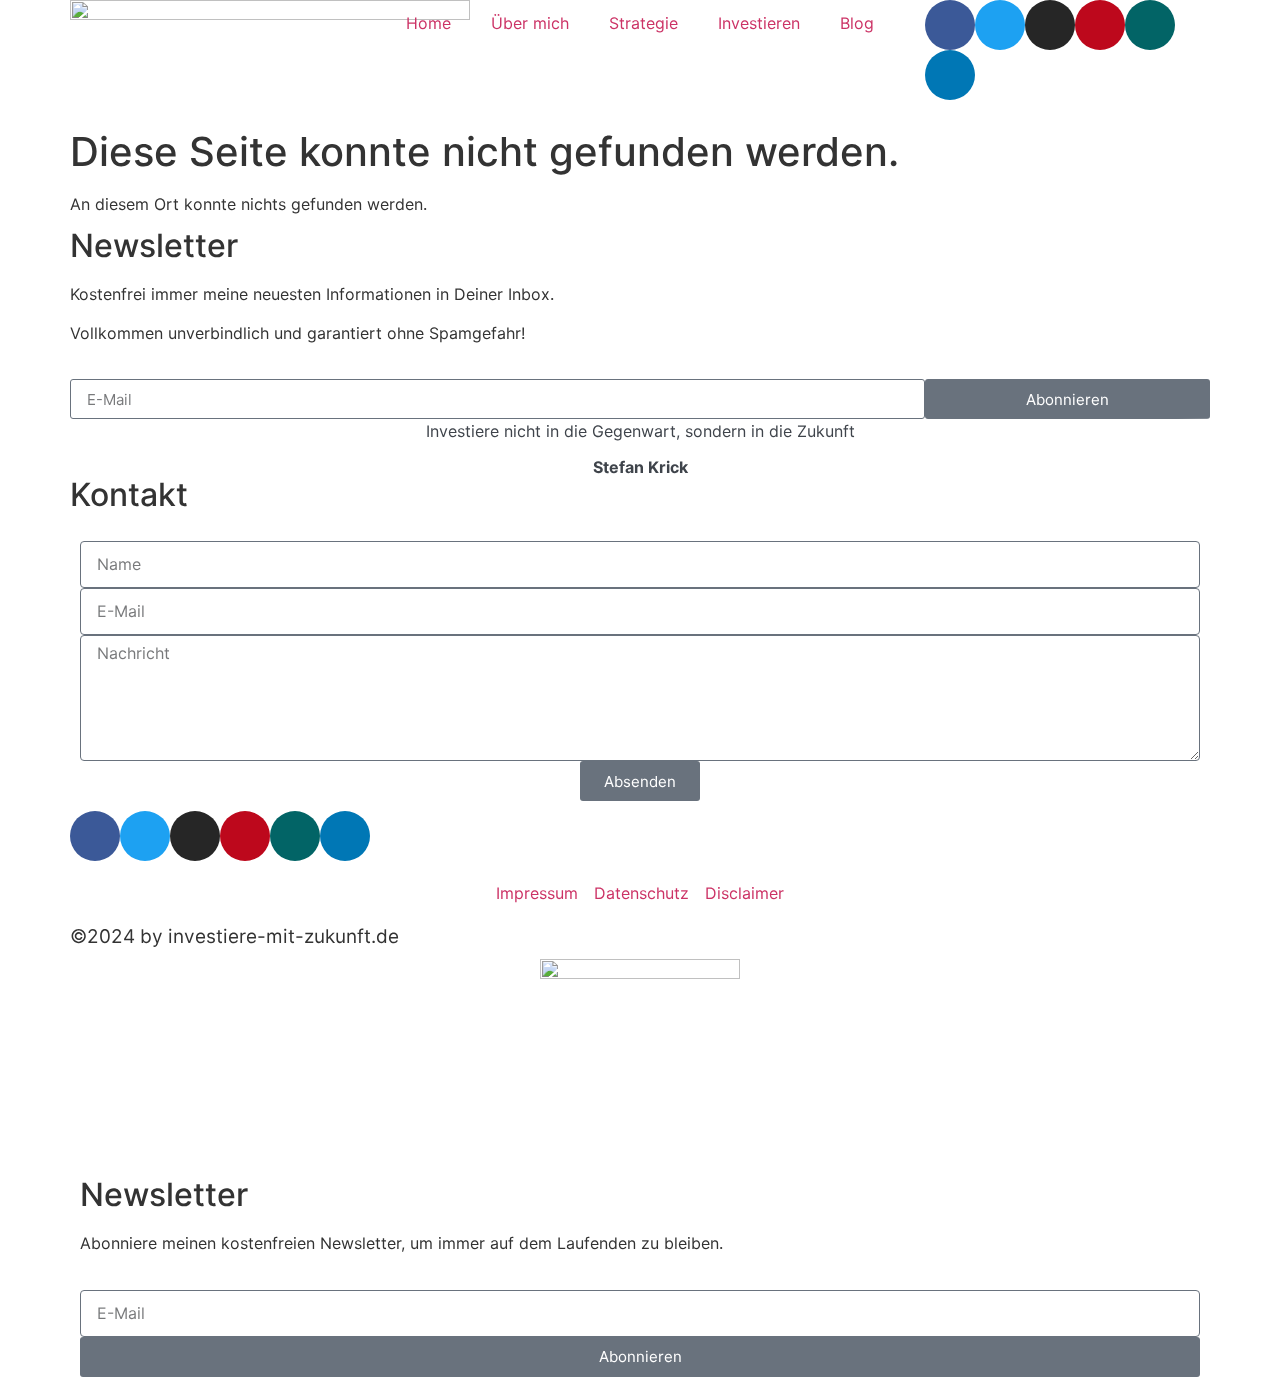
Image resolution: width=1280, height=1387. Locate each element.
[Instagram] (1050, 25)
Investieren (759, 23)
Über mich (530, 23)
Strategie (643, 23)
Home (428, 23)
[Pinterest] (1100, 25)
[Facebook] (950, 25)
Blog (857, 23)
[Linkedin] (950, 75)
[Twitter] (1000, 25)
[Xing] (1150, 25)
